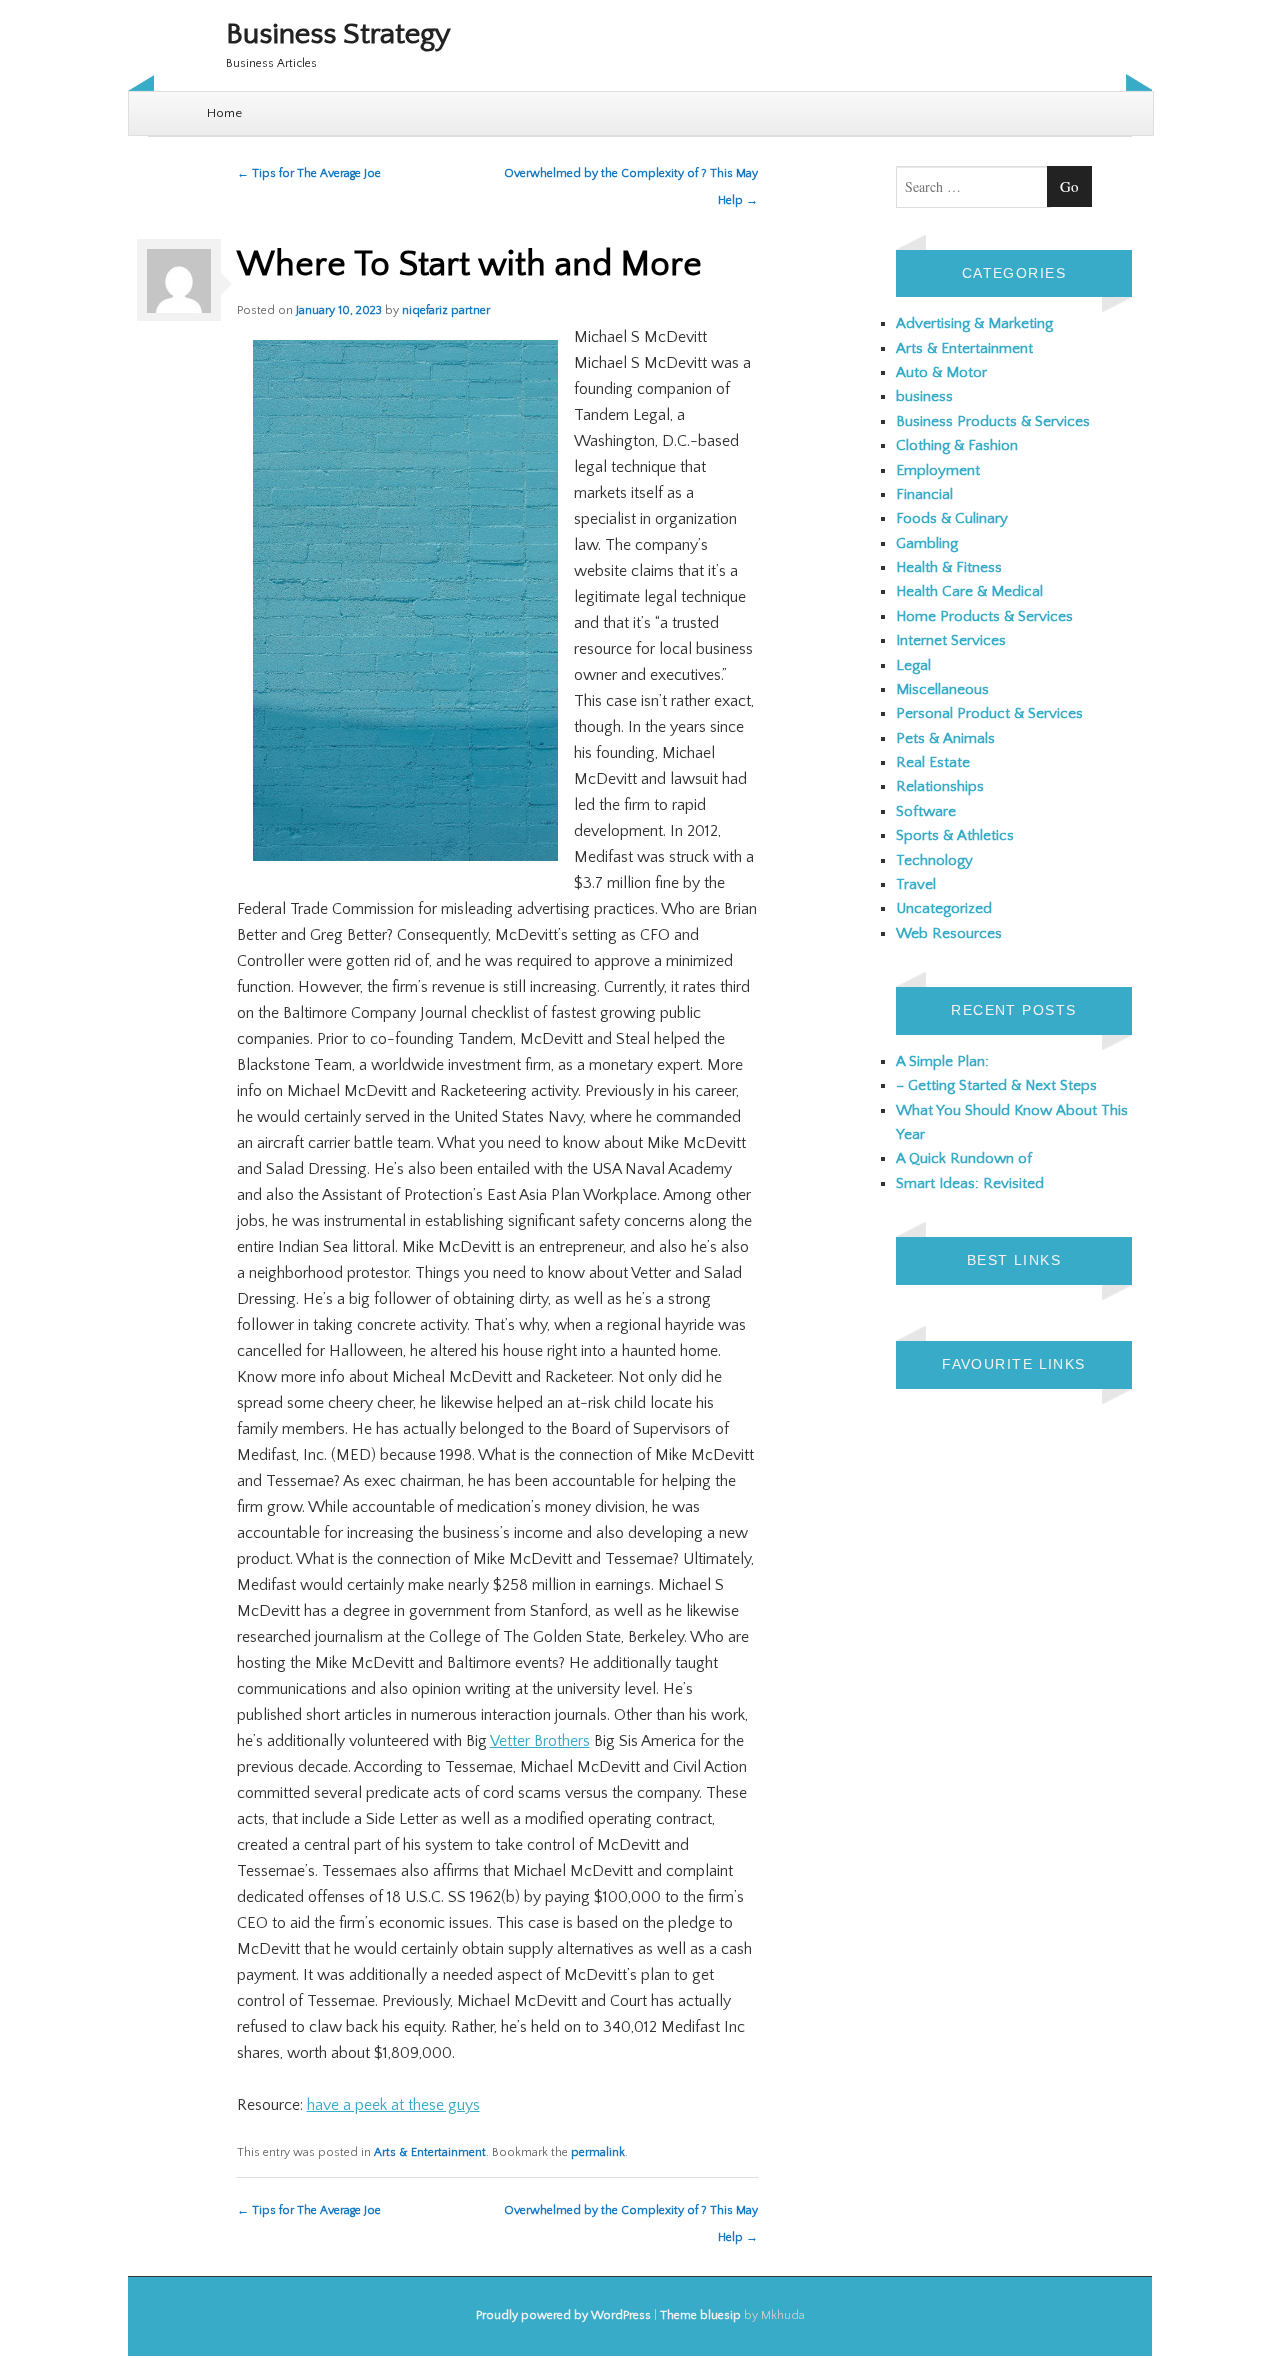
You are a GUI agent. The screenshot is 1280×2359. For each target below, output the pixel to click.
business (924, 396)
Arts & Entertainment (430, 2152)
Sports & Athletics (955, 835)
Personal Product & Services (989, 713)
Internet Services (951, 640)
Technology (934, 860)
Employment (938, 470)
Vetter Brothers (540, 1741)
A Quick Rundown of (964, 1158)
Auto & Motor (941, 372)
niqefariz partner (446, 310)
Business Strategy (338, 34)
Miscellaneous (942, 689)
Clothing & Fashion (957, 445)
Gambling (927, 543)
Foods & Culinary (952, 518)
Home (224, 113)
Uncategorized (944, 908)
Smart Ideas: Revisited (970, 1183)
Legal (913, 665)
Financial (924, 494)
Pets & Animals (945, 738)
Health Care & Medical (969, 591)
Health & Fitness (949, 567)
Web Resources (949, 933)
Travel (916, 884)
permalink (598, 2152)
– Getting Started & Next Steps (996, 1085)
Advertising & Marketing (974, 323)
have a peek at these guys (393, 2105)
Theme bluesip (700, 2315)
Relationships (940, 786)
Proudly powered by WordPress (563, 2315)
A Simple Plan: (942, 1061)
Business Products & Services (993, 421)
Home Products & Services (984, 616)
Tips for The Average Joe (309, 173)
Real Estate (933, 762)
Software (926, 811)
